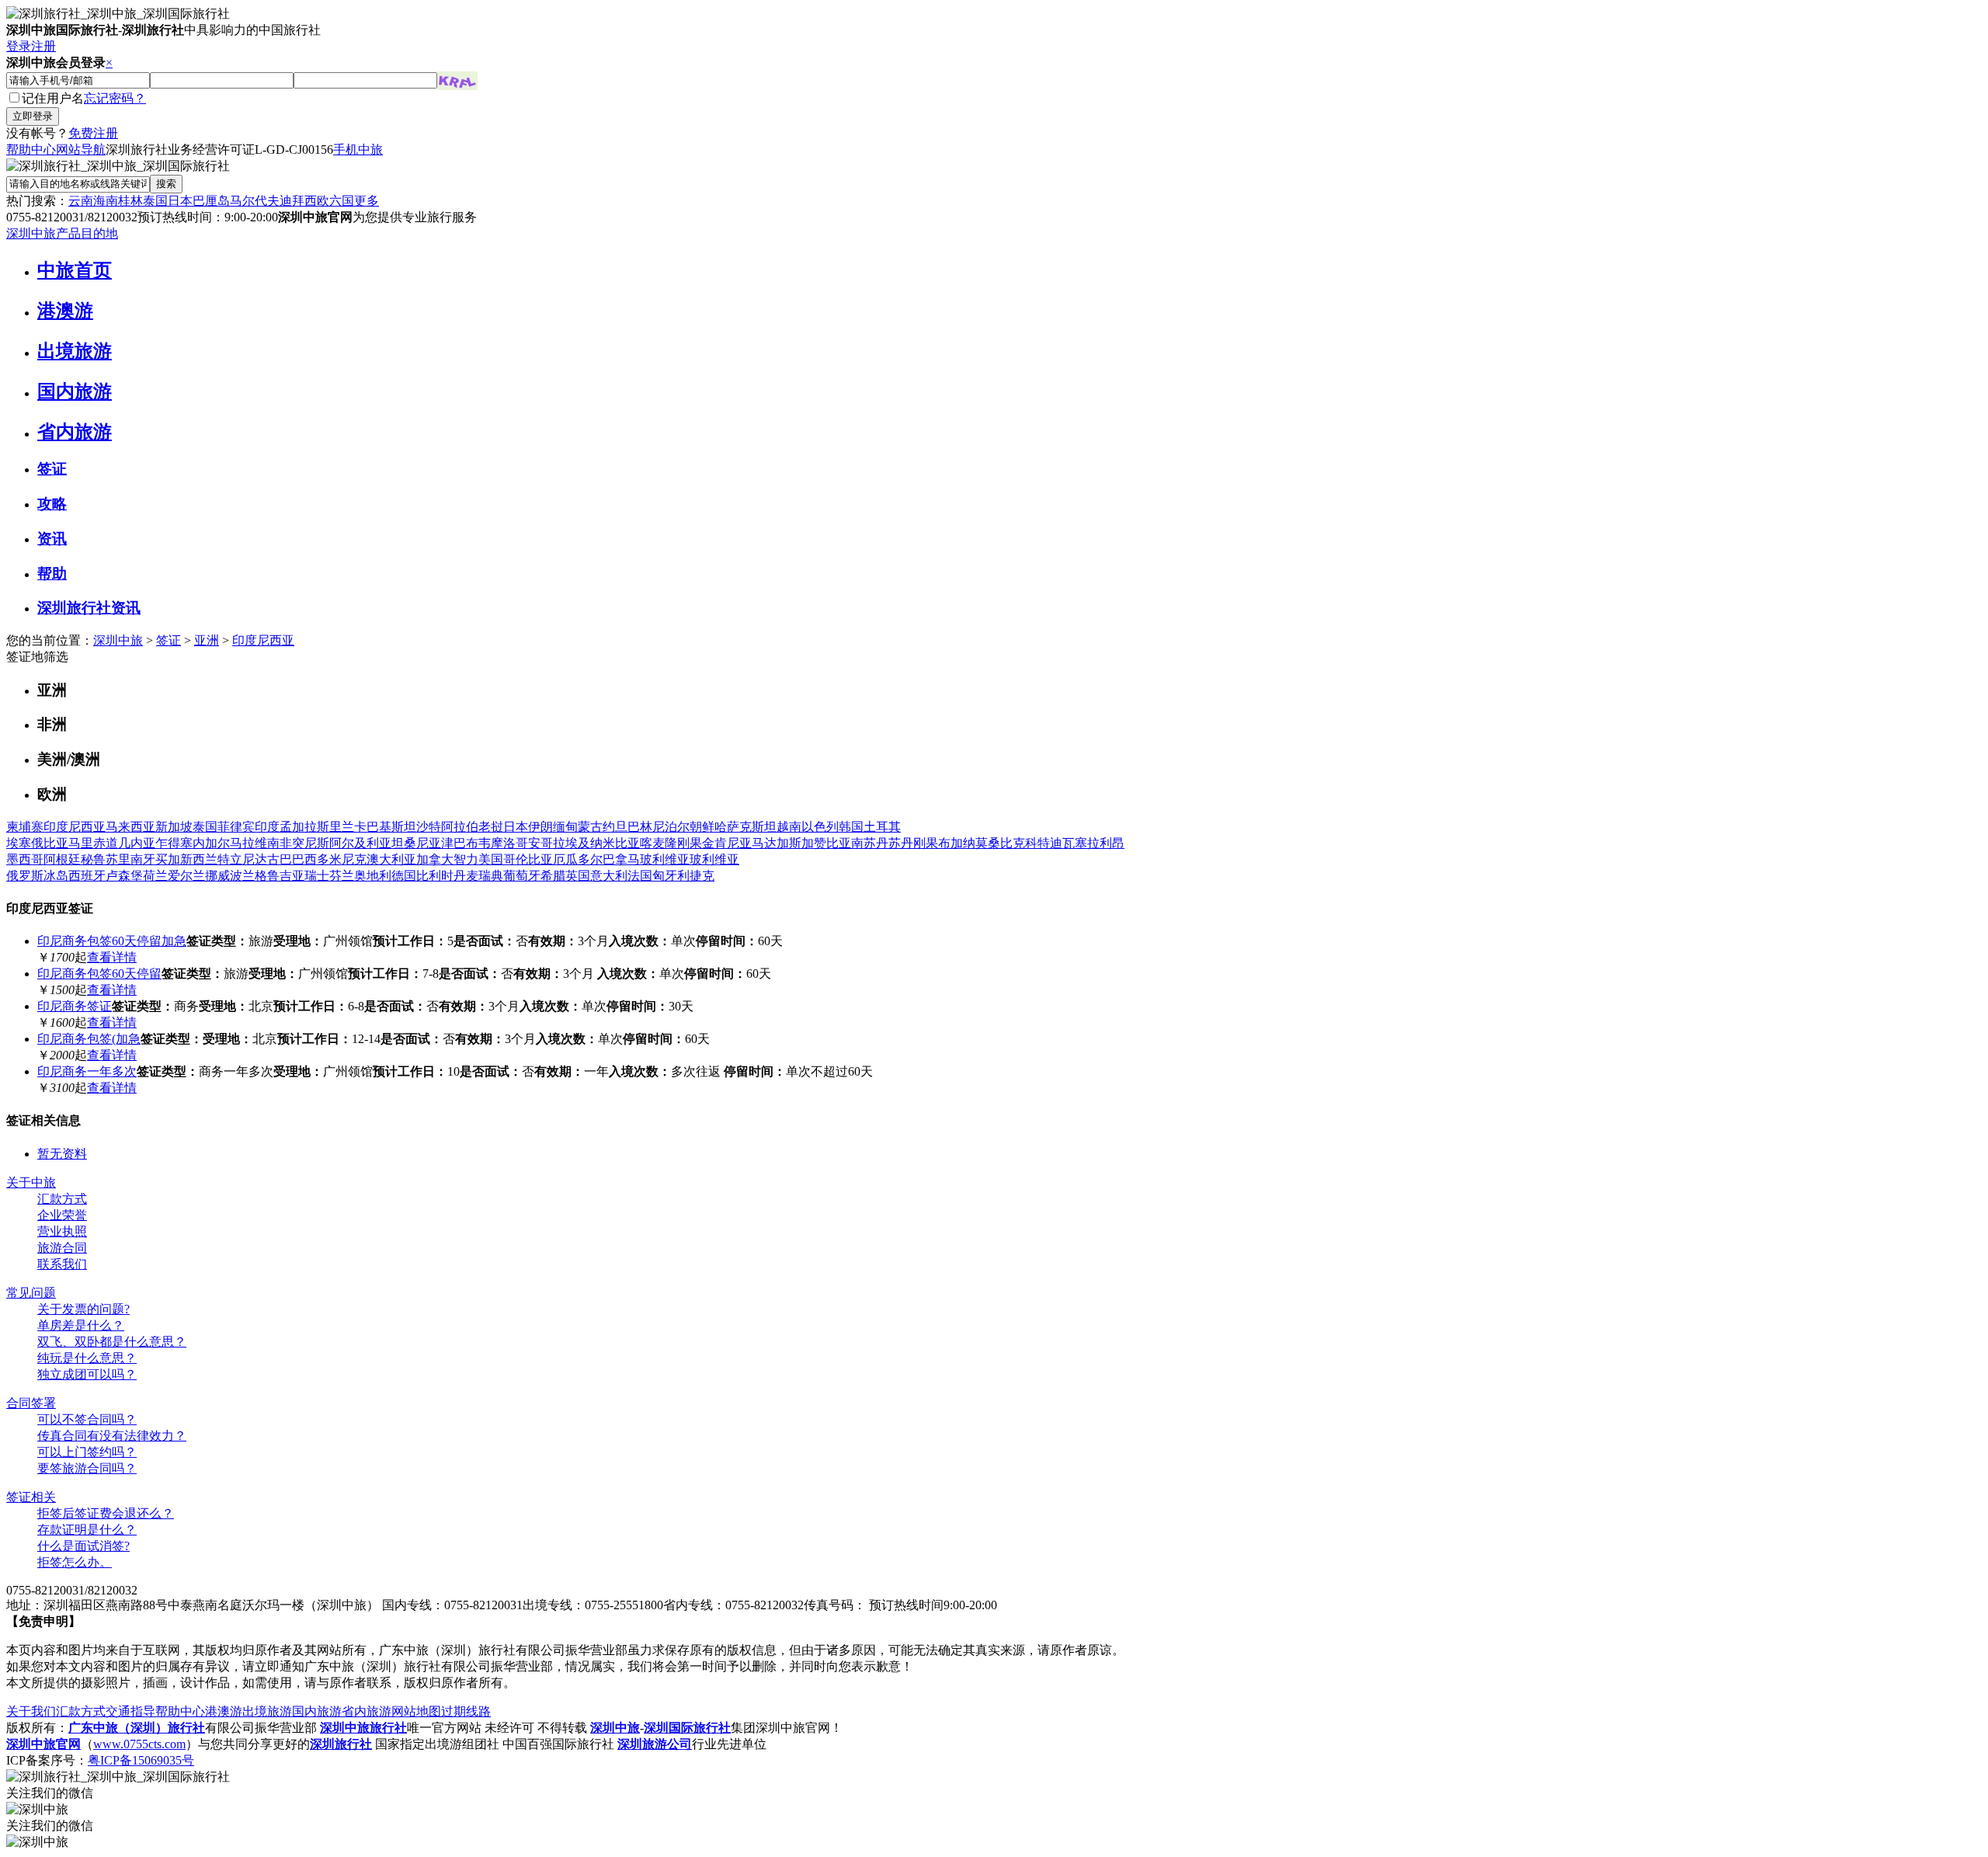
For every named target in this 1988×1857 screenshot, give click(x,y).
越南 (789, 827)
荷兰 (155, 876)
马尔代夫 (255, 201)
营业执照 (62, 1231)
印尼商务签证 (75, 1006)
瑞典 (491, 876)
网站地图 (416, 1711)
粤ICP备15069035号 (141, 1760)
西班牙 (87, 876)
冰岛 (56, 876)
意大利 (609, 876)
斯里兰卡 (342, 827)
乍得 (168, 843)
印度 (267, 827)
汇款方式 (62, 1199)
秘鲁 (93, 859)
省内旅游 (75, 432)
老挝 (491, 827)
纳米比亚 (615, 843)
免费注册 (93, 133)
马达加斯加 (783, 843)
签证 (52, 469)
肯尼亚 (733, 843)
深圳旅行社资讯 (89, 608)
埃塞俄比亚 (37, 843)
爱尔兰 (186, 876)
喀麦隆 (659, 843)
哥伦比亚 (528, 859)
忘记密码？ (115, 98)
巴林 (640, 827)
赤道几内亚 (124, 843)
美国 (491, 859)
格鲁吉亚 (280, 876)
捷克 (702, 876)
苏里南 (124, 859)
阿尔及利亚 (360, 843)
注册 (43, 46)
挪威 (217, 876)
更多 (367, 201)
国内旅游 (75, 391)
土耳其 (882, 827)
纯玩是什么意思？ (87, 1358)
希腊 (553, 876)
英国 (578, 876)
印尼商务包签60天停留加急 (112, 941)
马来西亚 (130, 827)
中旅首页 (75, 270)
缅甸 (565, 827)
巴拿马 (621, 859)
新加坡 (174, 827)
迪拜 (292, 201)
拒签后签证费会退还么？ (106, 1513)
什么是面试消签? (83, 1546)
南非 (280, 843)
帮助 (52, 574)
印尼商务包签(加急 (89, 1039)
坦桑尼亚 (416, 843)
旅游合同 (62, 1248)
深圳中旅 (118, 640)
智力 (466, 859)
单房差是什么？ (81, 1325)
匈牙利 (671, 876)
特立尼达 (242, 859)
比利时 (435, 876)
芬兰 (342, 876)
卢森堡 (124, 876)
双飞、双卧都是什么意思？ (112, 1342)
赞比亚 (832, 843)
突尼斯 (311, 843)
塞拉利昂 (1100, 843)
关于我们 (31, 1711)
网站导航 (81, 150)
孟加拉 (298, 827)
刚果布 (932, 843)
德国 (404, 876)
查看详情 (112, 957)
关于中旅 (31, 1182)
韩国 (851, 827)
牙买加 (162, 859)
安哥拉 (547, 843)
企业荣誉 (62, 1215)
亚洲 (207, 640)
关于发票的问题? (83, 1309)
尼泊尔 (671, 827)
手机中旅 (358, 150)
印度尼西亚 (263, 640)
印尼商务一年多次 (87, 1071)
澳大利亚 (391, 859)
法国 (640, 876)
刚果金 (696, 843)
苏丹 (901, 843)
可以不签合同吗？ (87, 1419)
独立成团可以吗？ (87, 1374)
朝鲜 (702, 827)
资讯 (52, 539)
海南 (106, 201)
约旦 (615, 827)
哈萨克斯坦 (745, 827)
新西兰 (199, 859)
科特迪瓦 (1050, 843)
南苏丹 (870, 843)
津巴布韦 (466, 843)
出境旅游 (75, 351)
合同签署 (31, 1403)
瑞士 (317, 876)
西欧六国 (329, 201)
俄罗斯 (25, 876)
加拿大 (435, 859)
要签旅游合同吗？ (87, 1468)
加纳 (963, 843)
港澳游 (65, 311)
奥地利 (373, 876)
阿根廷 (62, 859)
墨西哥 (25, 859)
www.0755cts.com (139, 1744)
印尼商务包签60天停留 (99, 974)
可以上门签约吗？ (87, 1452)
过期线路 (466, 1711)
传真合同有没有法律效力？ (112, 1436)
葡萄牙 (522, 876)
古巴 (280, 859)
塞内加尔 (205, 843)
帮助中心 (31, 150)
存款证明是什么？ (87, 1530)
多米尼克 (342, 859)
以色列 (820, 827)
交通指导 (130, 1711)
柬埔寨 (25, 827)
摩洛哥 (509, 843)
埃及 (578, 843)
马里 (81, 843)
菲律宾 (236, 827)
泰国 (155, 201)
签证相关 (31, 1497)
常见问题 (31, 1293)
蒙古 (590, 827)
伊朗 (540, 827)
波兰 (242, 876)
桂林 (130, 201)
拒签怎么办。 (75, 1562)
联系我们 (62, 1264)
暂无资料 (62, 1154)
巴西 (304, 859)
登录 (19, 46)
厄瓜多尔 (578, 859)
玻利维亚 (665, 859)
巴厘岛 (211, 201)
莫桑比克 (1000, 843)
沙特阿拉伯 (447, 827)
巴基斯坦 (391, 827)
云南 (81, 201)
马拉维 (248, 843)
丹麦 (466, 876)
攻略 (52, 504)
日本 (180, 201)
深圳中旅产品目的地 (62, 233)
